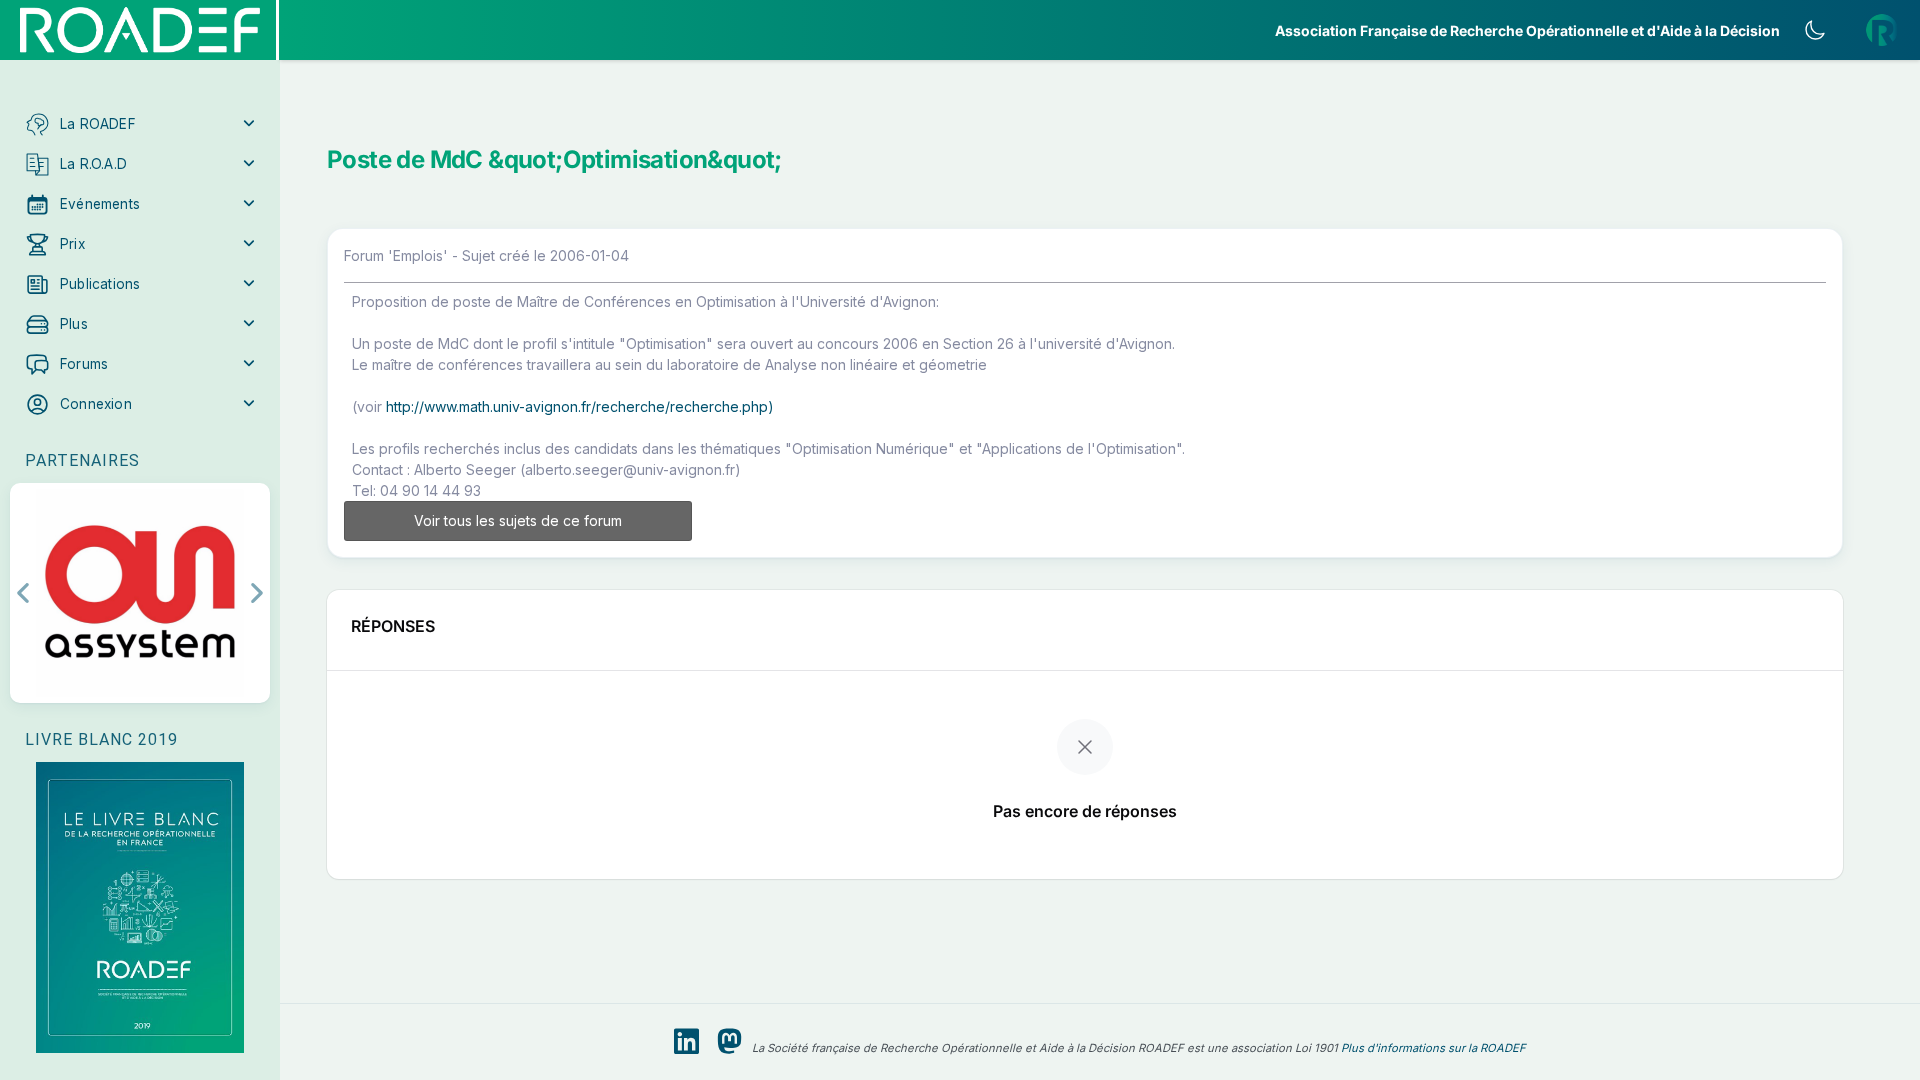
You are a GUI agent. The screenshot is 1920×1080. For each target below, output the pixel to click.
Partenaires (82, 460)
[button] (140, 124)
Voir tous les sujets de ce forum (518, 520)
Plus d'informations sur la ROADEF (1433, 1048)
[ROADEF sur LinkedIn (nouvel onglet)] (686, 1042)
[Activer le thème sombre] (1815, 30)
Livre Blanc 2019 (101, 739)
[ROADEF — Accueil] (140, 30)
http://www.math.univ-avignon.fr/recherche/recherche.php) (580, 406)
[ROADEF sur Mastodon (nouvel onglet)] (729, 1042)
